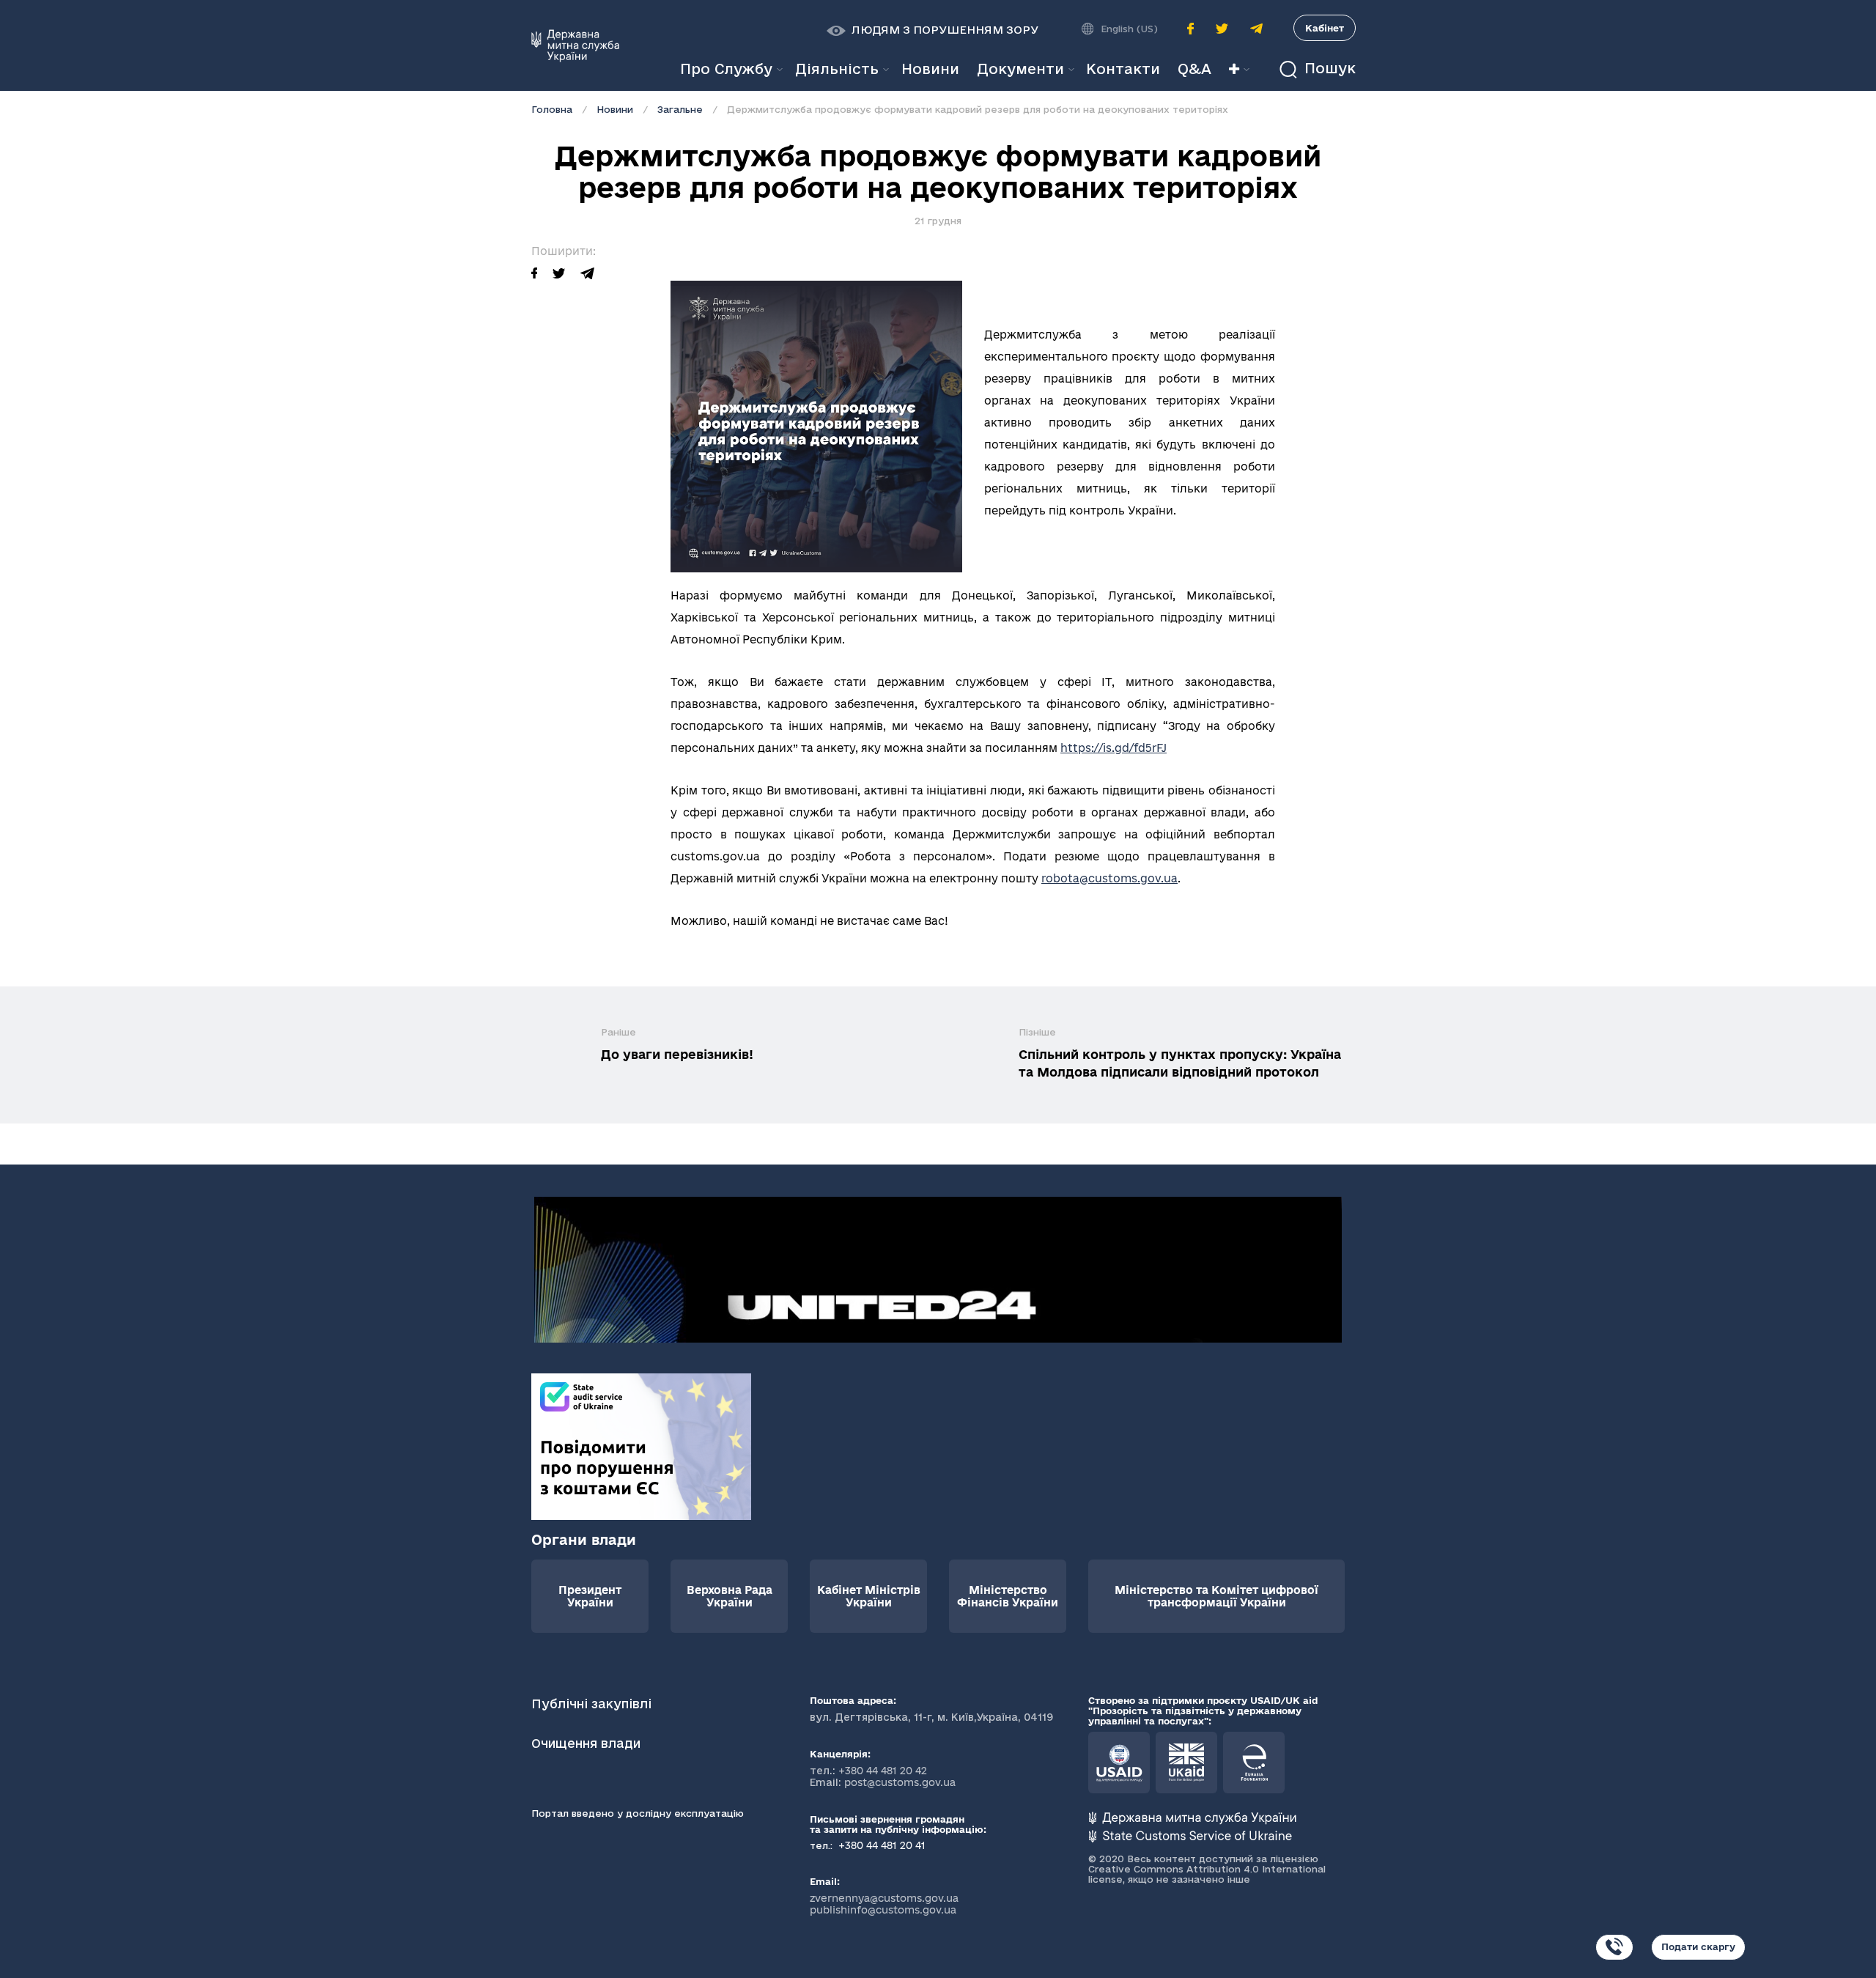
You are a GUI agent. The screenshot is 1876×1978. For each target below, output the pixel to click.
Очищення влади (588, 1743)
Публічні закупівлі (591, 1704)
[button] (933, 30)
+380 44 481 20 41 (880, 1845)
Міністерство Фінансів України (1008, 1596)
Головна (552, 109)
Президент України (590, 1596)
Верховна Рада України (730, 1596)
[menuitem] (930, 69)
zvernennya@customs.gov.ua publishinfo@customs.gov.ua (884, 1904)
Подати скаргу (1698, 1946)
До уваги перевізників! (677, 1054)
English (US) (1129, 29)
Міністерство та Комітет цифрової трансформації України (1216, 1596)
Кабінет (1325, 28)
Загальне (680, 109)
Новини (615, 109)
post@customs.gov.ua (900, 1782)
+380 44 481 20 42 (883, 1771)
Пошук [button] (1328, 69)
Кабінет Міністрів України (869, 1596)
